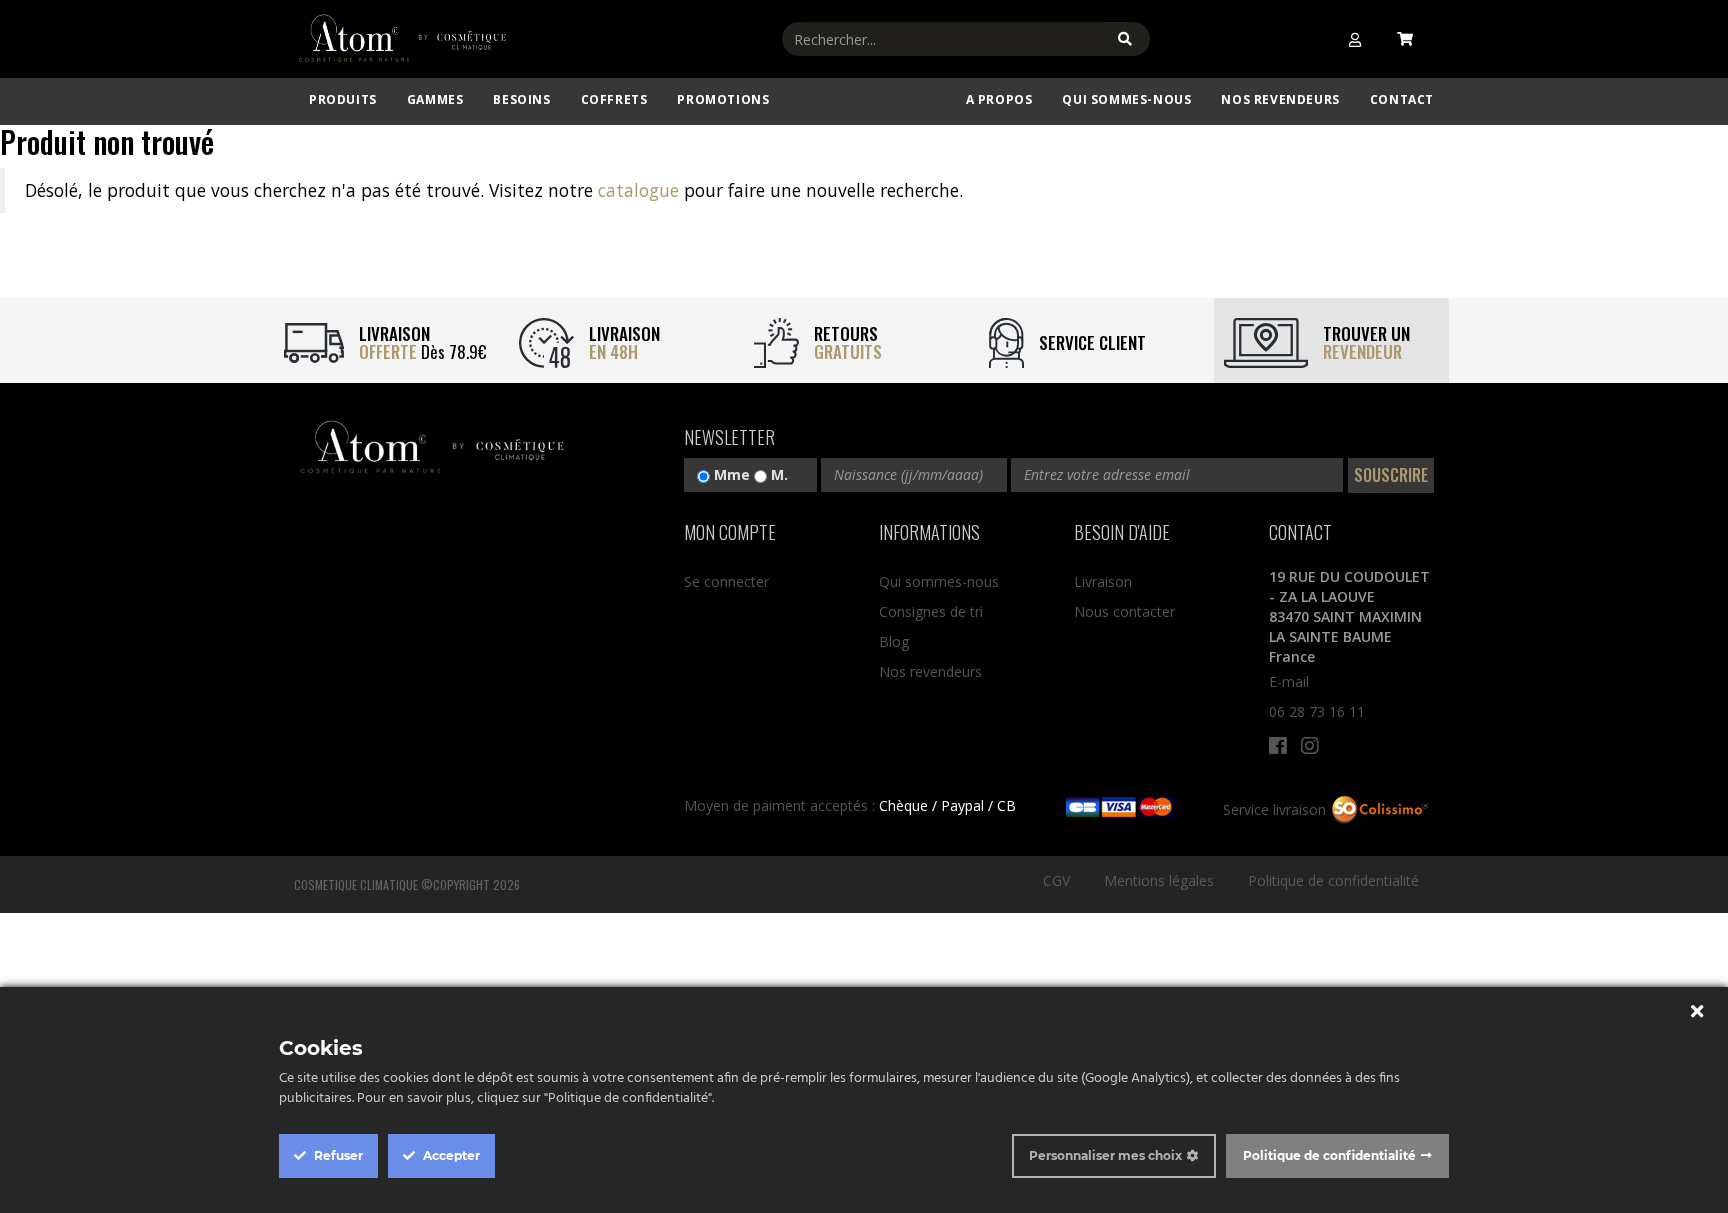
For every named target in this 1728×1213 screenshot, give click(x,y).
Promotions (723, 99)
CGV (1056, 880)
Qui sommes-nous (939, 581)
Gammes (435, 99)
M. (777, 474)
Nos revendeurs (1280, 99)
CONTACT (1402, 99)
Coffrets (614, 99)
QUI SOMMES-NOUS (1126, 99)
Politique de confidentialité (1333, 880)
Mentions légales (1159, 880)
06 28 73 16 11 (1317, 711)
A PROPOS (999, 99)
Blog (894, 641)
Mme (730, 474)
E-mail (1289, 681)
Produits (343, 99)
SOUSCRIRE (1391, 475)
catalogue (638, 190)
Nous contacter (1124, 611)
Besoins (521, 99)
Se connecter (726, 581)
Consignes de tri (931, 611)
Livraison (1103, 581)
